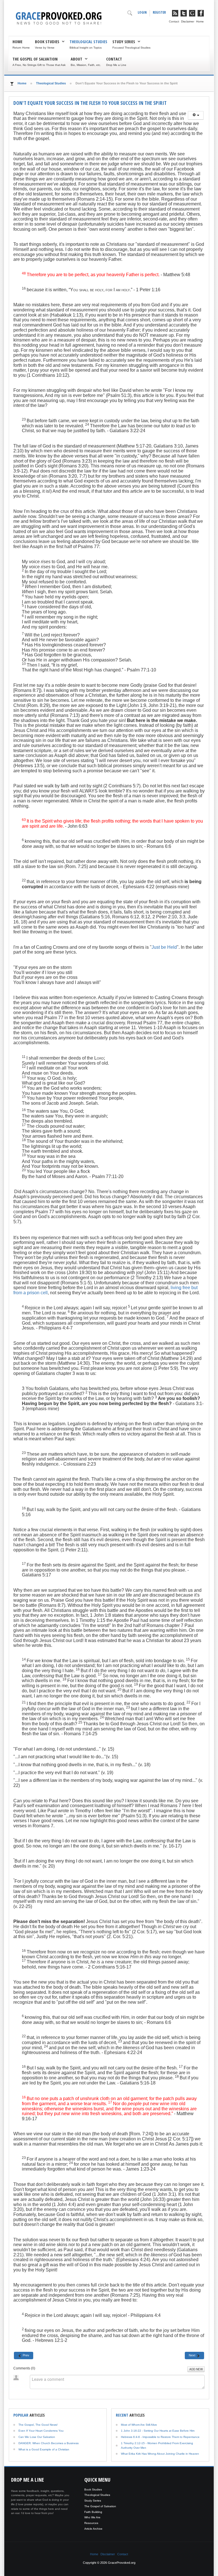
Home (200, 21)
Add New (196, 2369)
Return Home (21, 48)
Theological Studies (88, 41)
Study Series (124, 41)
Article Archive (93, 2529)
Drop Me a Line (116, 65)
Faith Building (93, 2512)
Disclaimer (188, 21)
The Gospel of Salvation (35, 59)
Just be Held (164, 947)
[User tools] (196, 115)
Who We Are (92, 2517)
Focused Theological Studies (131, 48)
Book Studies (47, 41)
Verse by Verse (45, 48)
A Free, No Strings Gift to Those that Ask (39, 65)
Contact (174, 21)
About (76, 59)
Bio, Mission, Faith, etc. (86, 65)
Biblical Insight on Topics (86, 48)
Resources (91, 2523)
